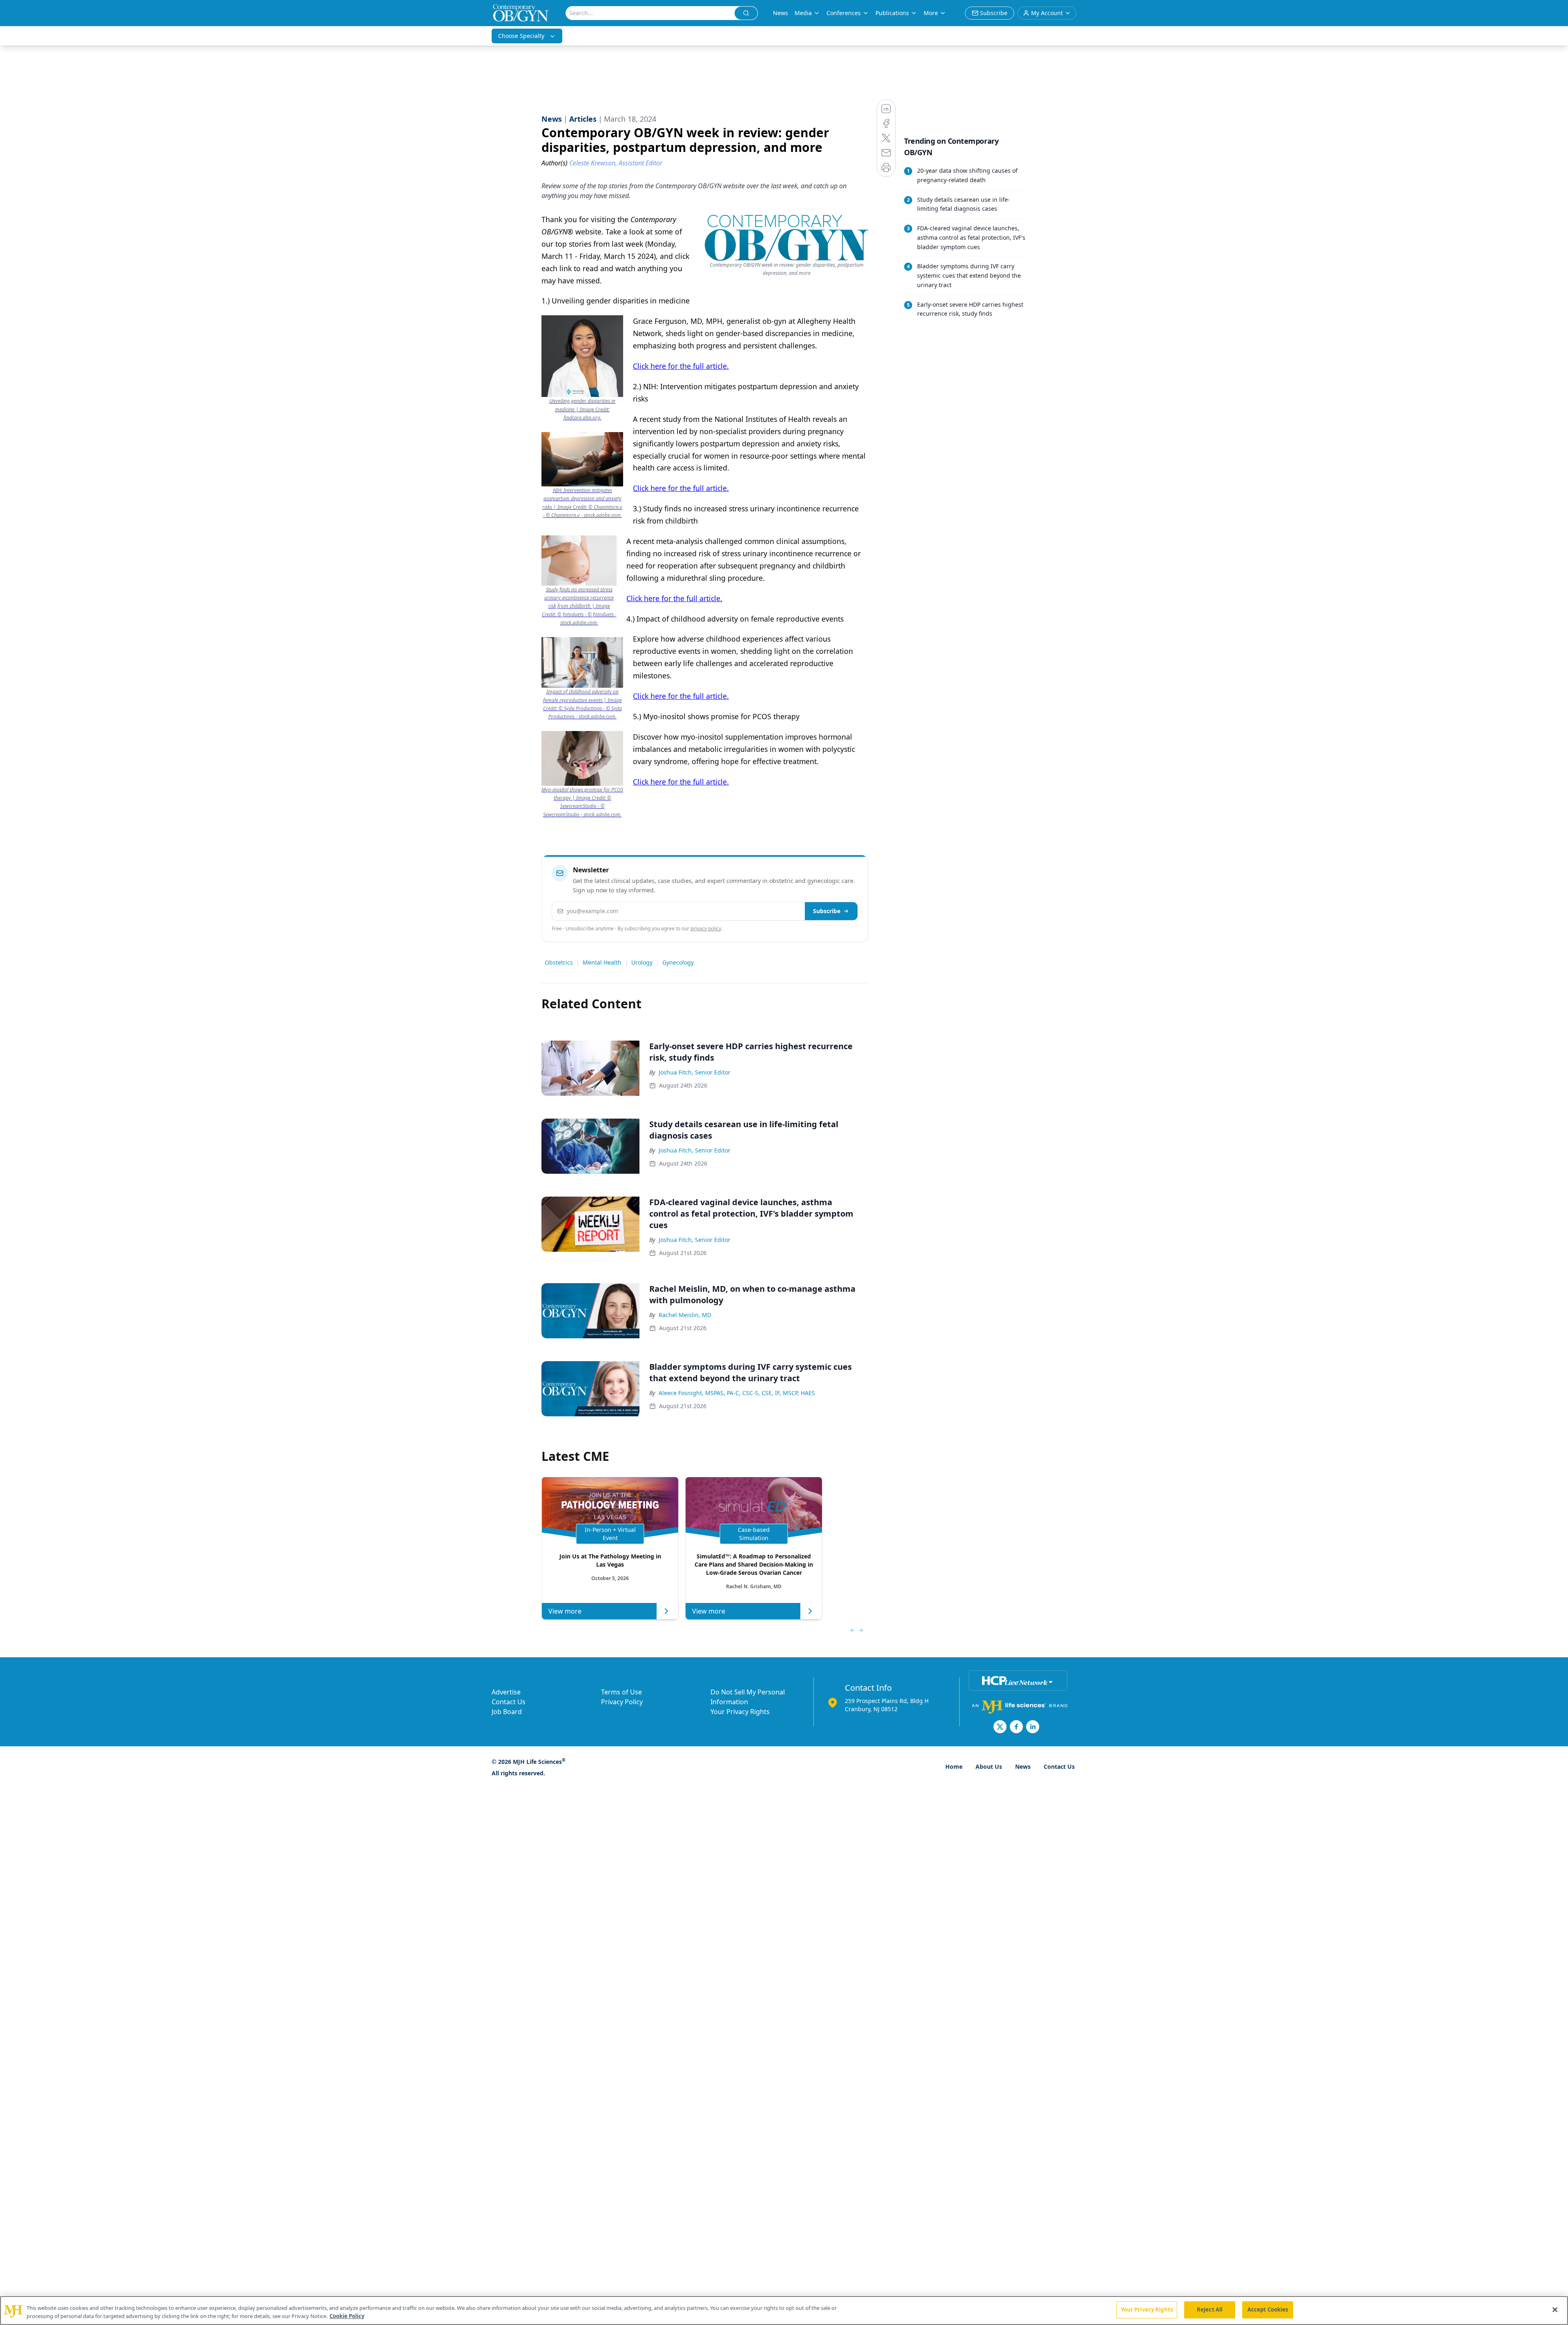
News (781, 13)
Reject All (1210, 2309)
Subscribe (827, 911)
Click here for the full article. (681, 366)
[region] (784, 2311)
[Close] (1555, 2309)
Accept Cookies (1268, 2309)
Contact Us (509, 1702)
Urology (642, 962)
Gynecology (678, 962)
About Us (989, 1767)
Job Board (507, 1712)
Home (954, 1767)
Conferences (844, 13)
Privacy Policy (622, 1702)
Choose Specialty (521, 36)
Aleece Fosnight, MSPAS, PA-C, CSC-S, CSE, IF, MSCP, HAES (737, 1393)
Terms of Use (621, 1692)
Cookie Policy (347, 2316)
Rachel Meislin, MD (685, 1315)
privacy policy (706, 928)
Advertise (506, 1692)
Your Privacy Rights (740, 1712)
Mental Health (602, 962)
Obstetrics (559, 962)
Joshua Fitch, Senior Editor (695, 1072)
